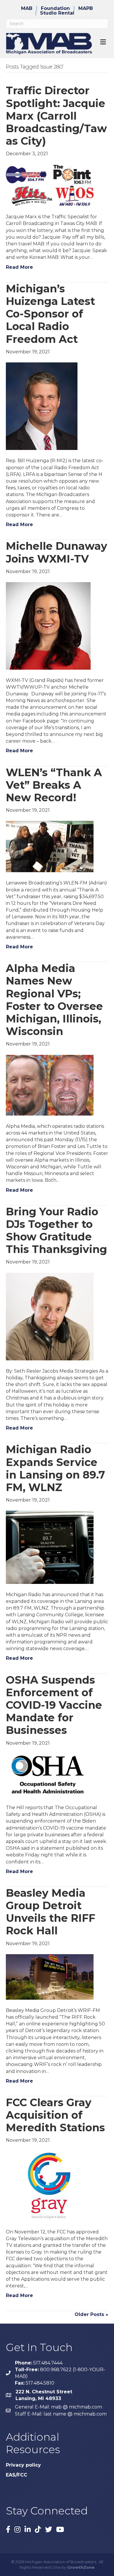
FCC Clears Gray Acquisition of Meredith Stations (55, 2115)
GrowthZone (81, 2567)
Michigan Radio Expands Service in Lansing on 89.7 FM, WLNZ (55, 1468)
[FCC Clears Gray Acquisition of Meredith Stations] (50, 2186)
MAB (27, 8)
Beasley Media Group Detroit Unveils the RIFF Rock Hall (51, 1912)
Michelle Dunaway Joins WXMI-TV (57, 552)
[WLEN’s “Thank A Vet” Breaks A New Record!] (50, 846)
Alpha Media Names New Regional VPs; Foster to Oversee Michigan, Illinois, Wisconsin (54, 1000)
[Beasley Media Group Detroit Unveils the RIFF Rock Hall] (50, 1976)
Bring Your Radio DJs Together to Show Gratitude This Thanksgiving (56, 1231)
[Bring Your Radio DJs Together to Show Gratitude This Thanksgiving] (50, 1316)
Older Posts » (91, 2314)
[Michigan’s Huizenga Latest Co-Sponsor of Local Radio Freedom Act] (42, 406)
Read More (19, 267)
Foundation (55, 8)
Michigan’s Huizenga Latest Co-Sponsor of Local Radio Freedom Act (50, 314)
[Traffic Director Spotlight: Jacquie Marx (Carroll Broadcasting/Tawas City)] (50, 185)
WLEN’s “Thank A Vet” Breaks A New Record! (54, 785)
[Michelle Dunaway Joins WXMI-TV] (48, 625)
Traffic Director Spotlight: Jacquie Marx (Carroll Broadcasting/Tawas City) (56, 116)
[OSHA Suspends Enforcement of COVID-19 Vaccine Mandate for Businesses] (50, 1775)
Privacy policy (23, 2465)
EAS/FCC (17, 2475)
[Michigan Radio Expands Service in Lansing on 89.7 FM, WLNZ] (50, 1547)
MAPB (86, 8)
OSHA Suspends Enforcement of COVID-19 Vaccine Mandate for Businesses (54, 1705)
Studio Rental (57, 13)
